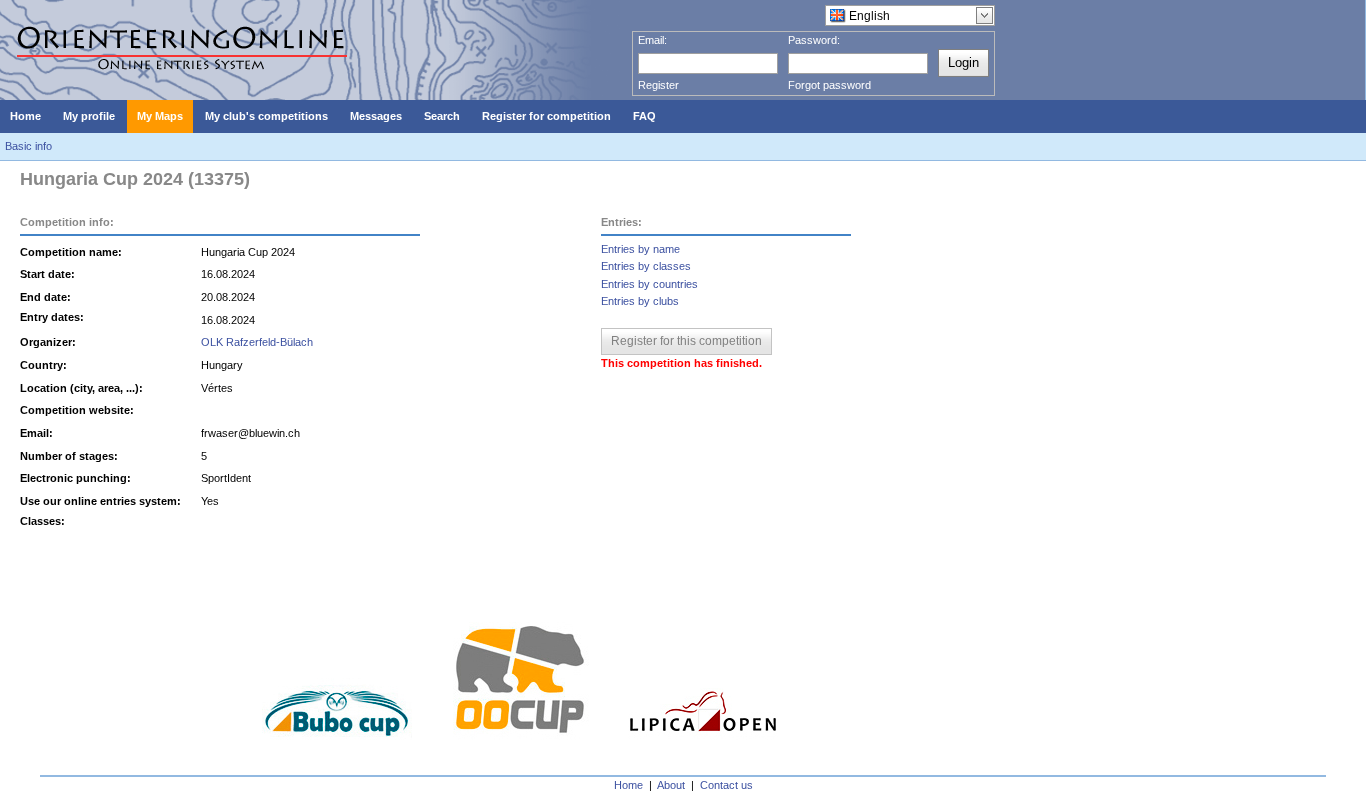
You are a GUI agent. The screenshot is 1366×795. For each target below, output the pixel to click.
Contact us (726, 785)
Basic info (28, 146)
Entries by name (640, 249)
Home (628, 785)
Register (658, 85)
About (671, 785)
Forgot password (829, 85)
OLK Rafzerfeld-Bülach (257, 342)
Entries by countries (649, 284)
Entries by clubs (640, 301)
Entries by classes (646, 266)
